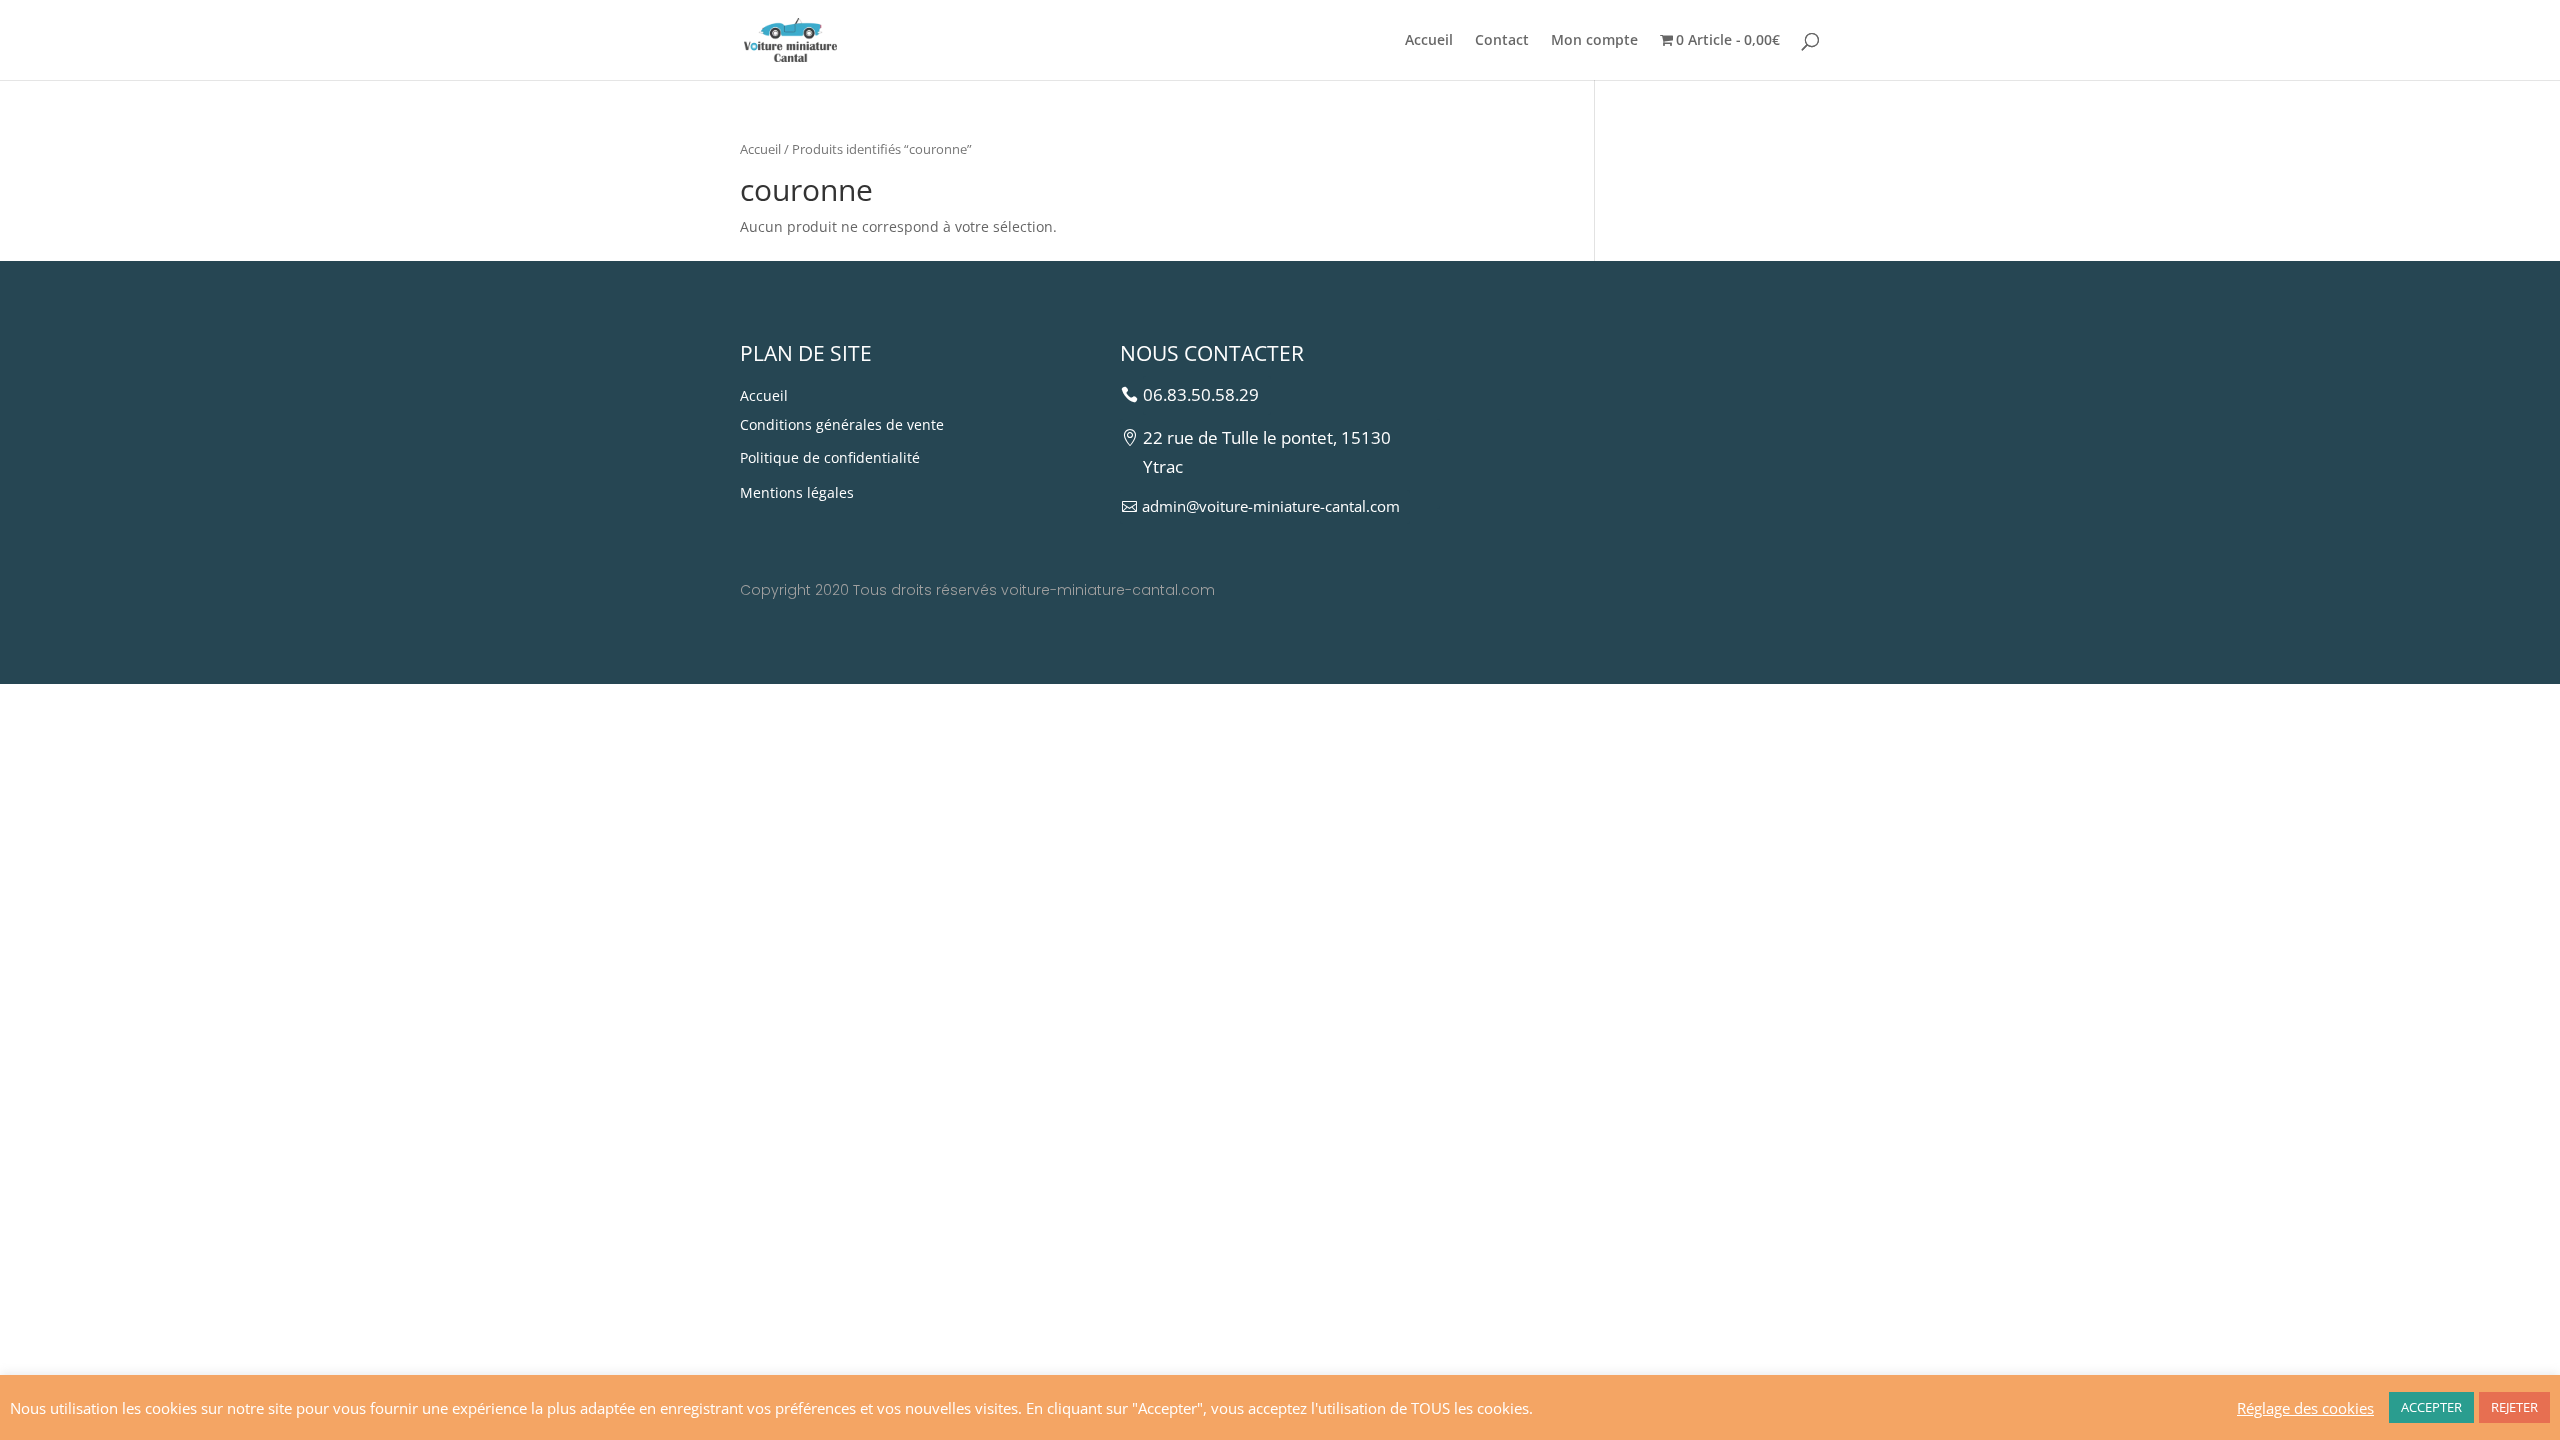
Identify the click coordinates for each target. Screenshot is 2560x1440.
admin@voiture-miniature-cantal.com (1271, 506)
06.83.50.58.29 (1201, 394)
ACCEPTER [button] (2431, 1407)
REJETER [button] (2514, 1407)
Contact (1502, 41)
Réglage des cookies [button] (2305, 1408)
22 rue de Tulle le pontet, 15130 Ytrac (1267, 452)
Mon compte (1594, 41)
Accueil (1429, 41)
